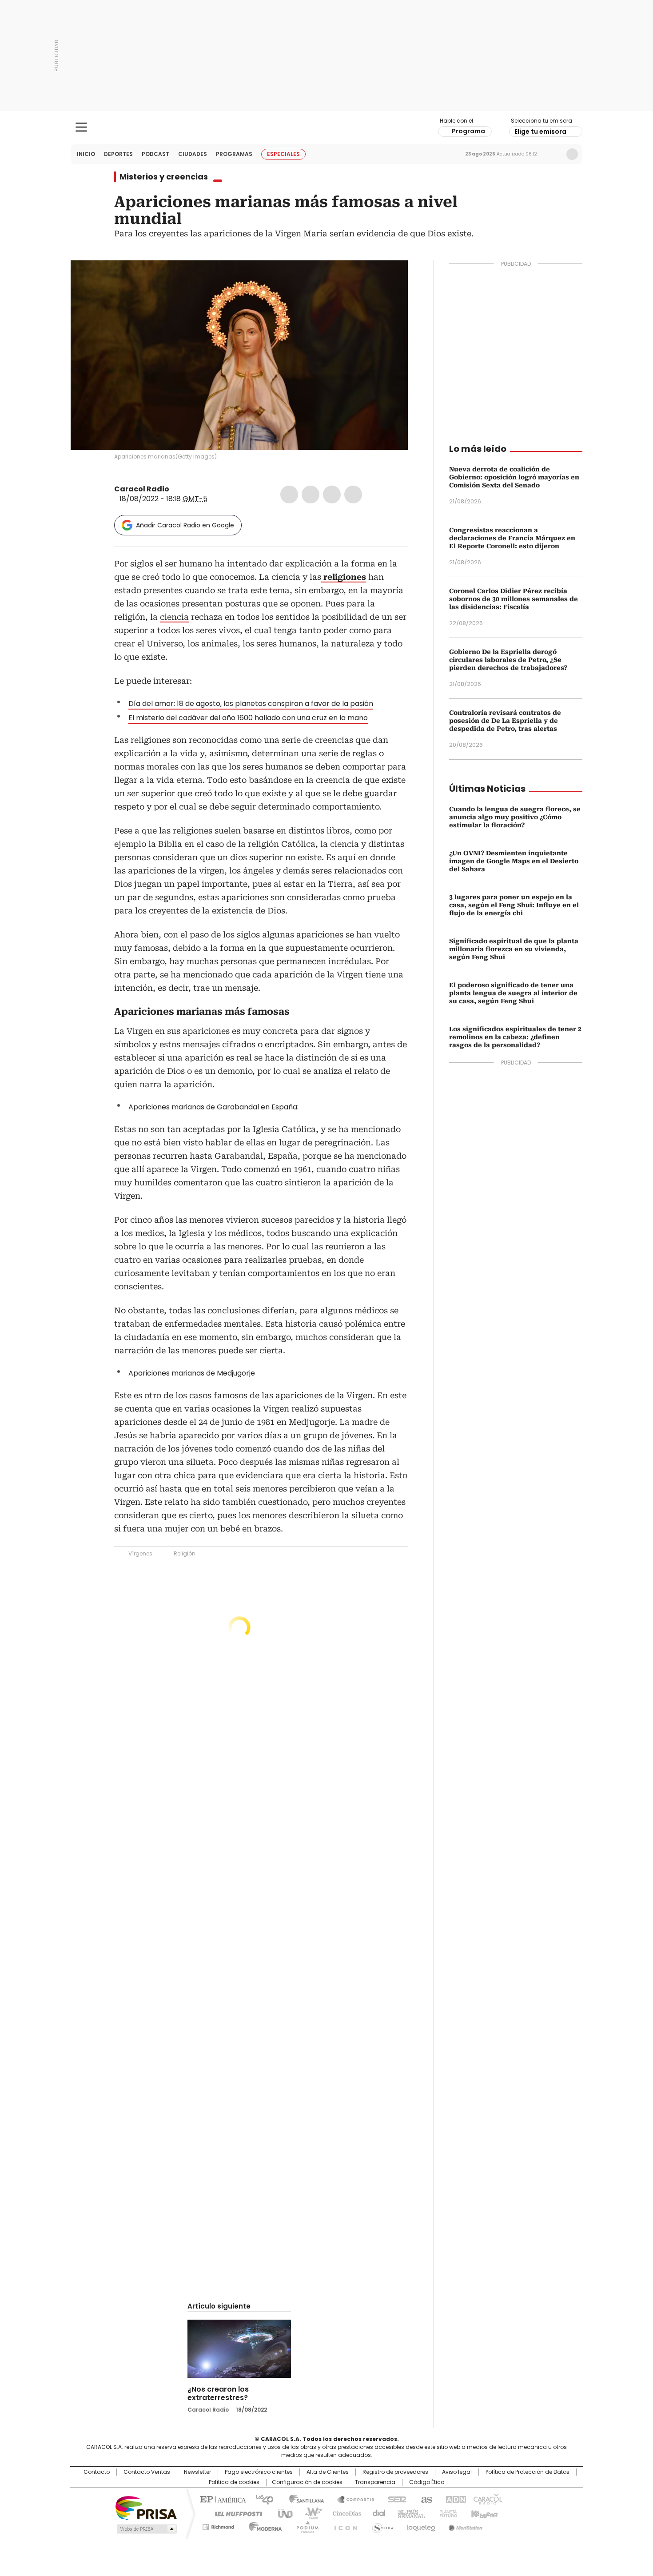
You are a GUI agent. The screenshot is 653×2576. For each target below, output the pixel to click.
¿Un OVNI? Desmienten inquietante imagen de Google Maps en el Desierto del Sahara (514, 861)
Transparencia (375, 2482)
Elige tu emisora (540, 132)
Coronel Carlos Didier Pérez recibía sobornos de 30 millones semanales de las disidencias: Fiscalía (514, 599)
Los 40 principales (261, 2499)
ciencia (174, 617)
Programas (234, 154)
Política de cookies (234, 2482)
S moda (381, 2525)
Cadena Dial (377, 2513)
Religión (185, 1553)
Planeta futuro (446, 2513)
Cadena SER (394, 2499)
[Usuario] (572, 154)
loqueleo (420, 2525)
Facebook (289, 494)
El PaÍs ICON (343, 2525)
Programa (468, 131)
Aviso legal (457, 2472)
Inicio (86, 154)
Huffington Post (235, 2513)
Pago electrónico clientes (259, 2472)
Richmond (218, 2525)
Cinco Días (344, 2513)
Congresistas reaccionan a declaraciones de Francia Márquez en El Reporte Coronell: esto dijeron (512, 538)
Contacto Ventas (147, 2472)
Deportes (118, 154)
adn (454, 2499)
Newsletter (553, 154)
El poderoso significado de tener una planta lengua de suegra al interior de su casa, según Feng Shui (513, 993)
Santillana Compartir (352, 2499)
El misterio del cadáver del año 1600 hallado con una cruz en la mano (248, 718)
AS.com (425, 2499)
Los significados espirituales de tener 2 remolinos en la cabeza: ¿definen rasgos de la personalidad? (515, 1037)
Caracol (487, 2499)
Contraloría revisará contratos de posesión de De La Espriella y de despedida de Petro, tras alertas (505, 721)
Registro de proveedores (395, 2472)
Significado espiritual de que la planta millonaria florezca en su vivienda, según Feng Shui (514, 949)
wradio (309, 2513)
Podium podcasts (305, 2525)
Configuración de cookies (307, 2482)
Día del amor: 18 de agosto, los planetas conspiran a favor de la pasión (251, 704)
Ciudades (193, 154)
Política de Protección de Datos (528, 2472)
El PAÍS (222, 2499)
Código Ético (427, 2482)
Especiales (283, 154)
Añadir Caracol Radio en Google (185, 525)
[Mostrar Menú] (81, 127)
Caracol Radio (327, 128)
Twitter (311, 494)
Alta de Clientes (328, 2472)
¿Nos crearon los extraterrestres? (218, 2393)
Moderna (263, 2525)
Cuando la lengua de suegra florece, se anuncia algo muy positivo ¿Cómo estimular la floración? (515, 817)
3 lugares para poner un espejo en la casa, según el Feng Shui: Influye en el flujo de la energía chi (514, 905)
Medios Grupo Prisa (146, 2529)
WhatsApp (353, 494)
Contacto (97, 2472)
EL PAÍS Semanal (409, 2513)
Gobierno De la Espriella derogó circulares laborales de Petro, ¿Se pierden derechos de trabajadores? (508, 660)
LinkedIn (332, 494)
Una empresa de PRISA (146, 2507)
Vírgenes (140, 1553)
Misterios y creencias (164, 177)
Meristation (464, 2525)
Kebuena (483, 2513)
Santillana (303, 2499)
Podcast (155, 154)
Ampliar (390, 278)
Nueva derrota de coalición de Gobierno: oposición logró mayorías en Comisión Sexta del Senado (514, 477)
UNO (282, 2513)
